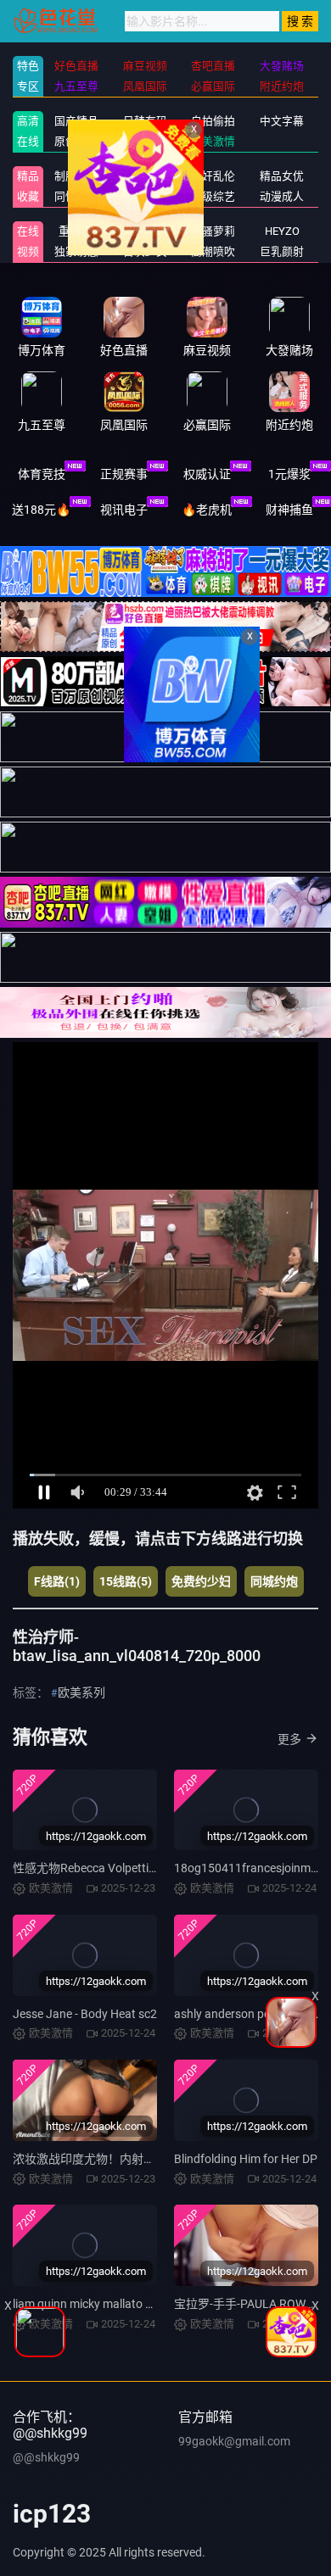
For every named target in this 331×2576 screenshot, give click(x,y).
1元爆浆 (289, 474)
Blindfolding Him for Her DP (246, 2159)
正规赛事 (124, 474)
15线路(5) (126, 1581)
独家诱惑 (76, 251)
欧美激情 (213, 141)
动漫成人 (282, 196)
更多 (289, 1739)
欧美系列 (81, 1692)
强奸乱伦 (213, 176)
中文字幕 (282, 121)
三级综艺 (213, 196)
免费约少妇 (201, 1581)
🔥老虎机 (207, 510)
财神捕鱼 (289, 510)
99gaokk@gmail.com (234, 2441)
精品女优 (282, 176)
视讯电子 (124, 510)
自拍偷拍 (213, 121)
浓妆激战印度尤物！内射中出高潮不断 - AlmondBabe (152, 2159)
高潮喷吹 (213, 251)
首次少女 (145, 251)
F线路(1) (57, 1581)
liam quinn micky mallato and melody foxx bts (132, 2304)
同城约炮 (274, 1581)
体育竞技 (42, 474)
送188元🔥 (41, 510)
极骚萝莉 (213, 231)
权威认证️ (207, 474)
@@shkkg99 (46, 2457)
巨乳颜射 (282, 251)
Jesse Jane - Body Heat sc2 (85, 2014)
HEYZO (282, 231)
